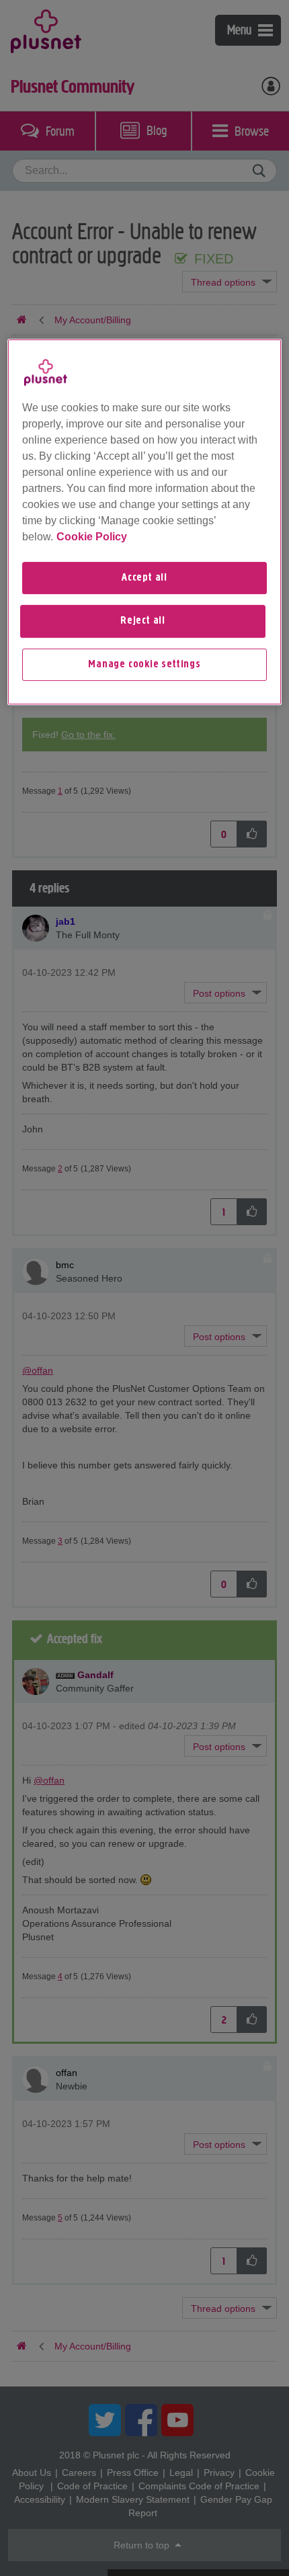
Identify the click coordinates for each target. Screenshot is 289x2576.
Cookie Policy (92, 537)
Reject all (143, 621)
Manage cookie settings (144, 665)
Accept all (144, 578)
